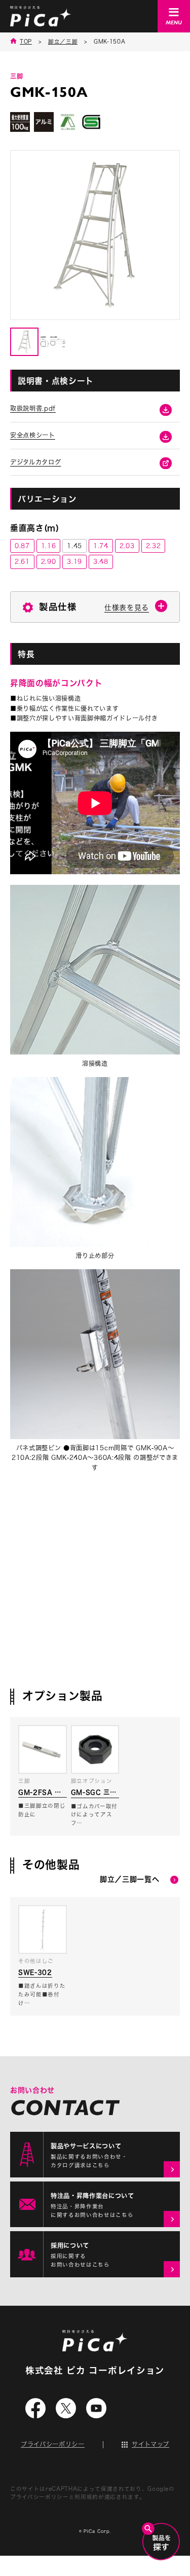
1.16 (49, 546)
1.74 (101, 546)
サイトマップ (150, 2444)
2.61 (22, 561)
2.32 (154, 546)
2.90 (49, 561)
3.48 (101, 561)
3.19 (74, 561)
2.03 (127, 546)
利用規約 (86, 2497)
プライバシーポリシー (53, 2444)
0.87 (22, 546)
